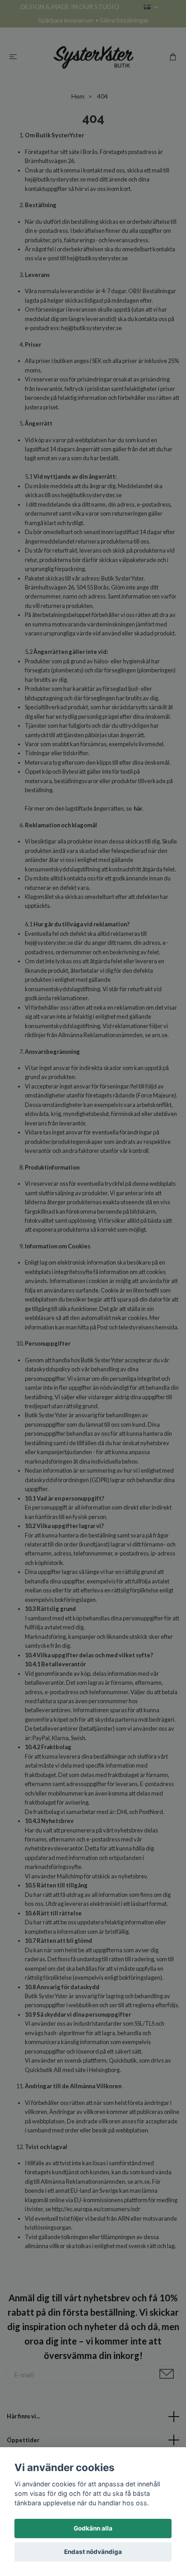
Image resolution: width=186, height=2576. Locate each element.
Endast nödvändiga (93, 2552)
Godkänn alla (93, 2528)
